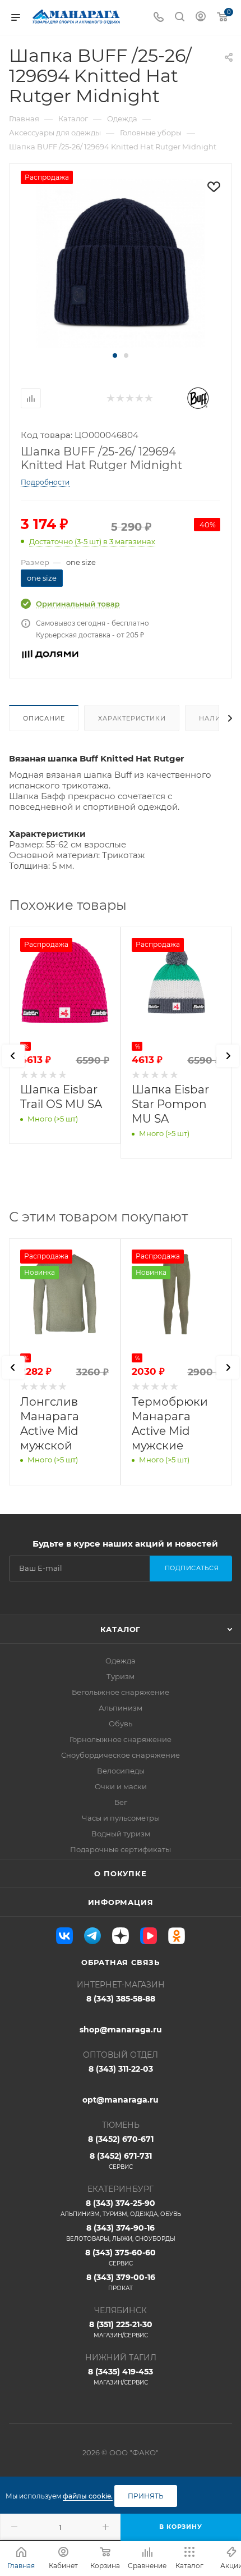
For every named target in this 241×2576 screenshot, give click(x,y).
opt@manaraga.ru (121, 2100)
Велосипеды (121, 1771)
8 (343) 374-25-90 (121, 2208)
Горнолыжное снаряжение (121, 1739)
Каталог (121, 1629)
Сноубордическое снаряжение (121, 1755)
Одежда (121, 1661)
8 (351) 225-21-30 (121, 2329)
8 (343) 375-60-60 (121, 2257)
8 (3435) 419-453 (121, 2376)
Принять (146, 2496)
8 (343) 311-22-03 (121, 2069)
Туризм (121, 1676)
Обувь (121, 1724)
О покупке (120, 1873)
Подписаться (192, 1568)
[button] (115, 355)
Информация (121, 1902)
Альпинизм (121, 1708)
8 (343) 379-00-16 (121, 2282)
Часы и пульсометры (121, 1818)
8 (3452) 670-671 (121, 2139)
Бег (121, 1802)
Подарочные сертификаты (121, 1849)
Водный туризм (121, 1834)
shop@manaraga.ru (121, 2030)
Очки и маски (121, 1786)
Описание (44, 718)
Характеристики (132, 718)
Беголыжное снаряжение (121, 1692)
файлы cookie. (88, 2496)
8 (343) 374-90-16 (121, 2233)
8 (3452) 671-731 (121, 2161)
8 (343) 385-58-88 (121, 1999)
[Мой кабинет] (201, 18)
